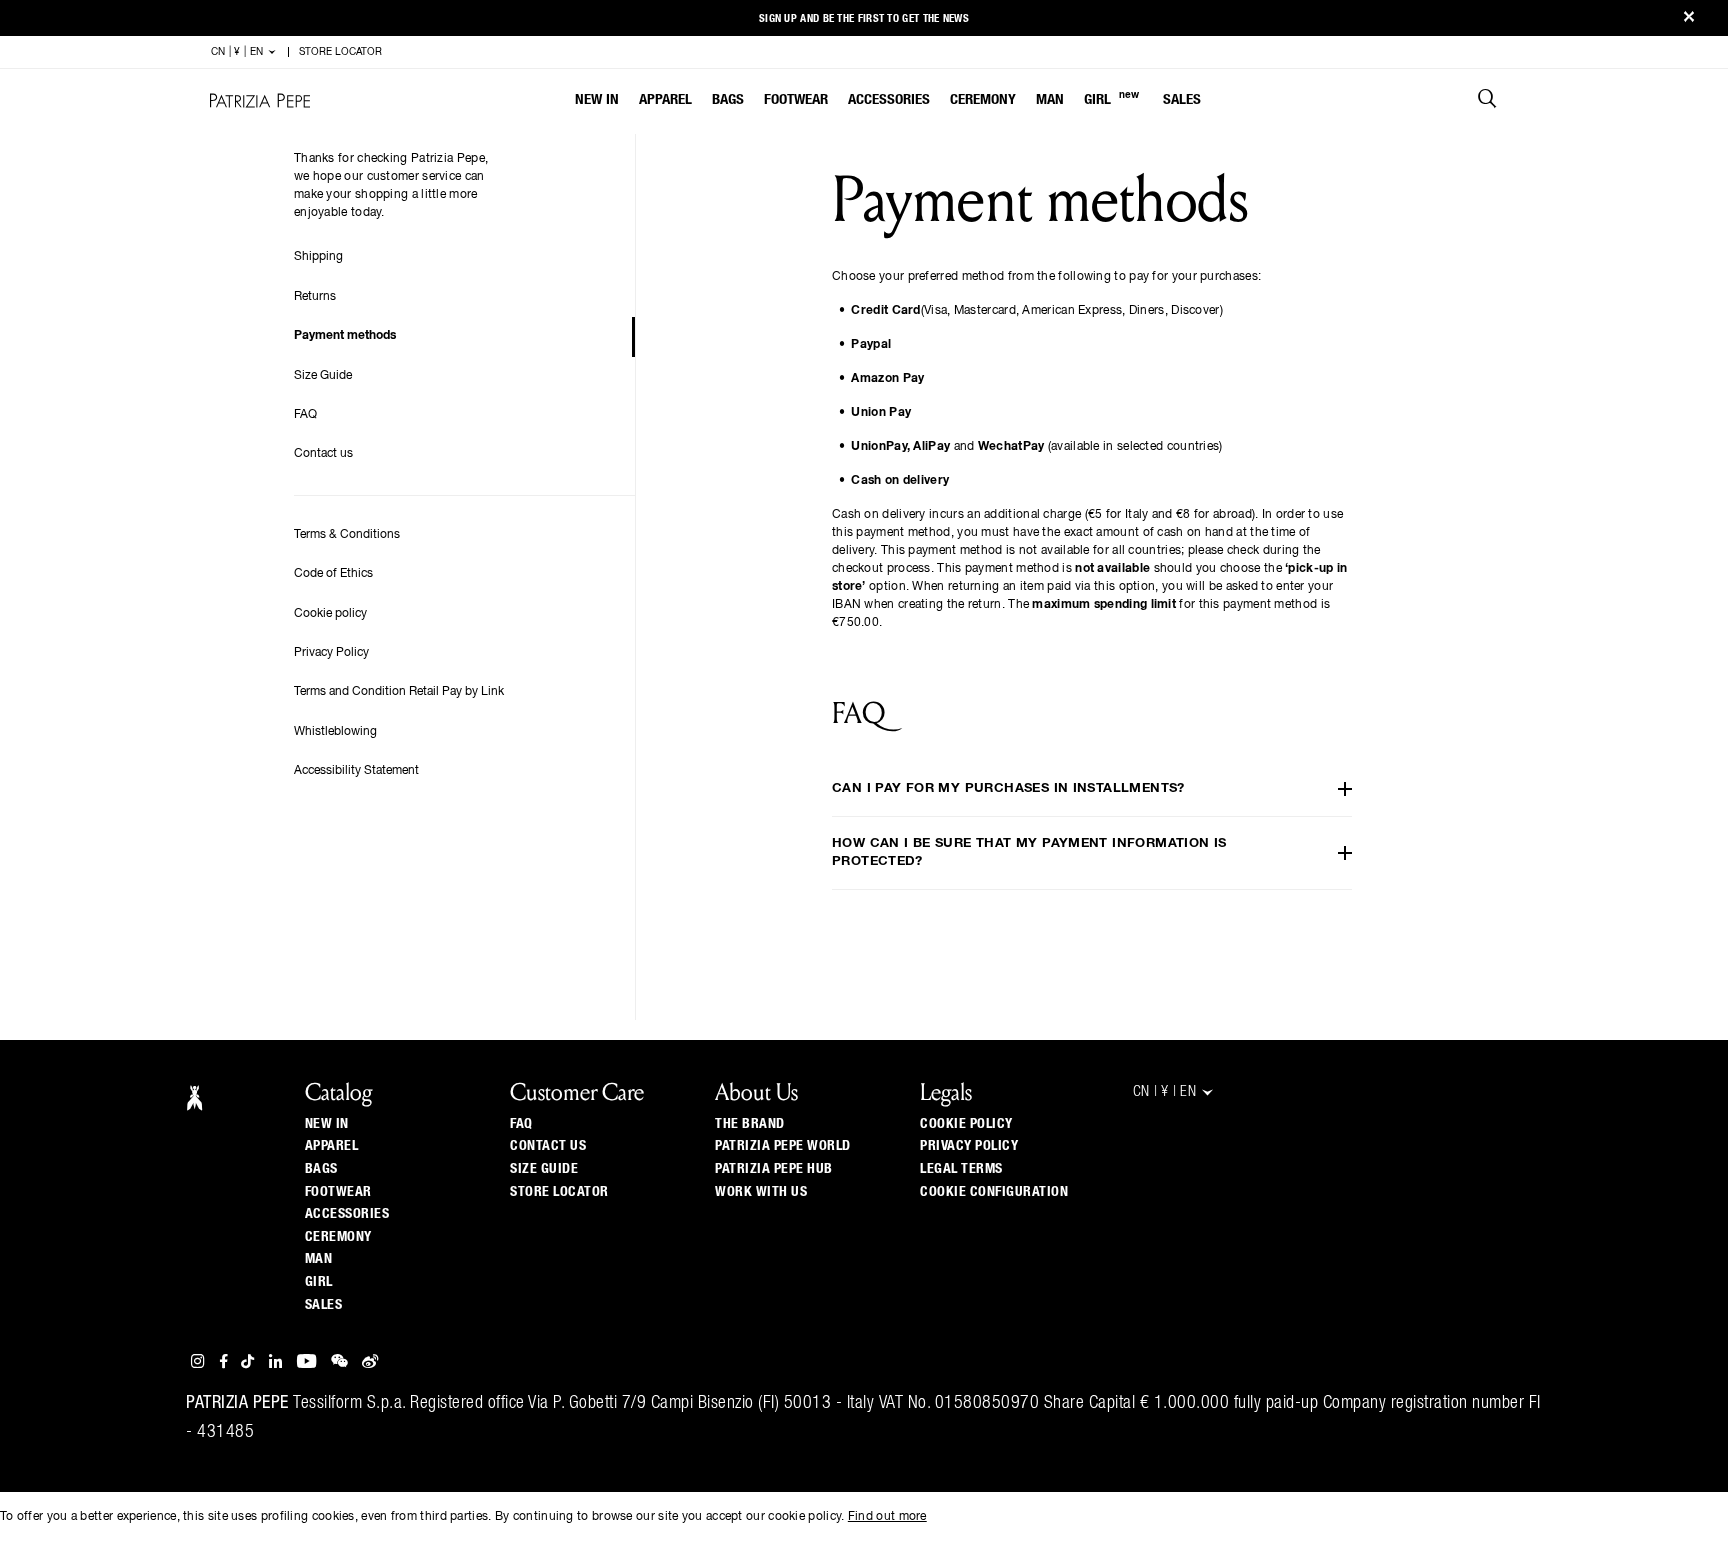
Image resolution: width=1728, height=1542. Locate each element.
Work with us (761, 1192)
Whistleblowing (335, 732)
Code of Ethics (333, 574)
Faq (521, 1124)
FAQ (305, 415)
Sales (1182, 99)
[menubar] (888, 101)
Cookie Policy (966, 1124)
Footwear (796, 99)
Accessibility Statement (356, 771)
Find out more (887, 1517)
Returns (315, 297)
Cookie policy (330, 614)
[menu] (888, 101)
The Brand (750, 1124)
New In (597, 99)
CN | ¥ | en (239, 52)
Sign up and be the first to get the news (864, 18)
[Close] (1689, 18)
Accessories (889, 99)
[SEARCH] (1487, 101)
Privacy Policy (331, 653)
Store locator (559, 1192)
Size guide (544, 1169)
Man (1050, 99)
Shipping (318, 257)
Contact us (323, 454)
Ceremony (983, 99)
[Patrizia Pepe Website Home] (260, 100)
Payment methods (345, 336)
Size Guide (323, 376)
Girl (1111, 98)
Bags (728, 99)
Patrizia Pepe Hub (774, 1169)
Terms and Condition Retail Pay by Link (399, 692)
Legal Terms (961, 1169)
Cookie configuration (994, 1192)
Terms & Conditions (347, 535)
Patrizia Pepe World (783, 1146)
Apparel (665, 99)
